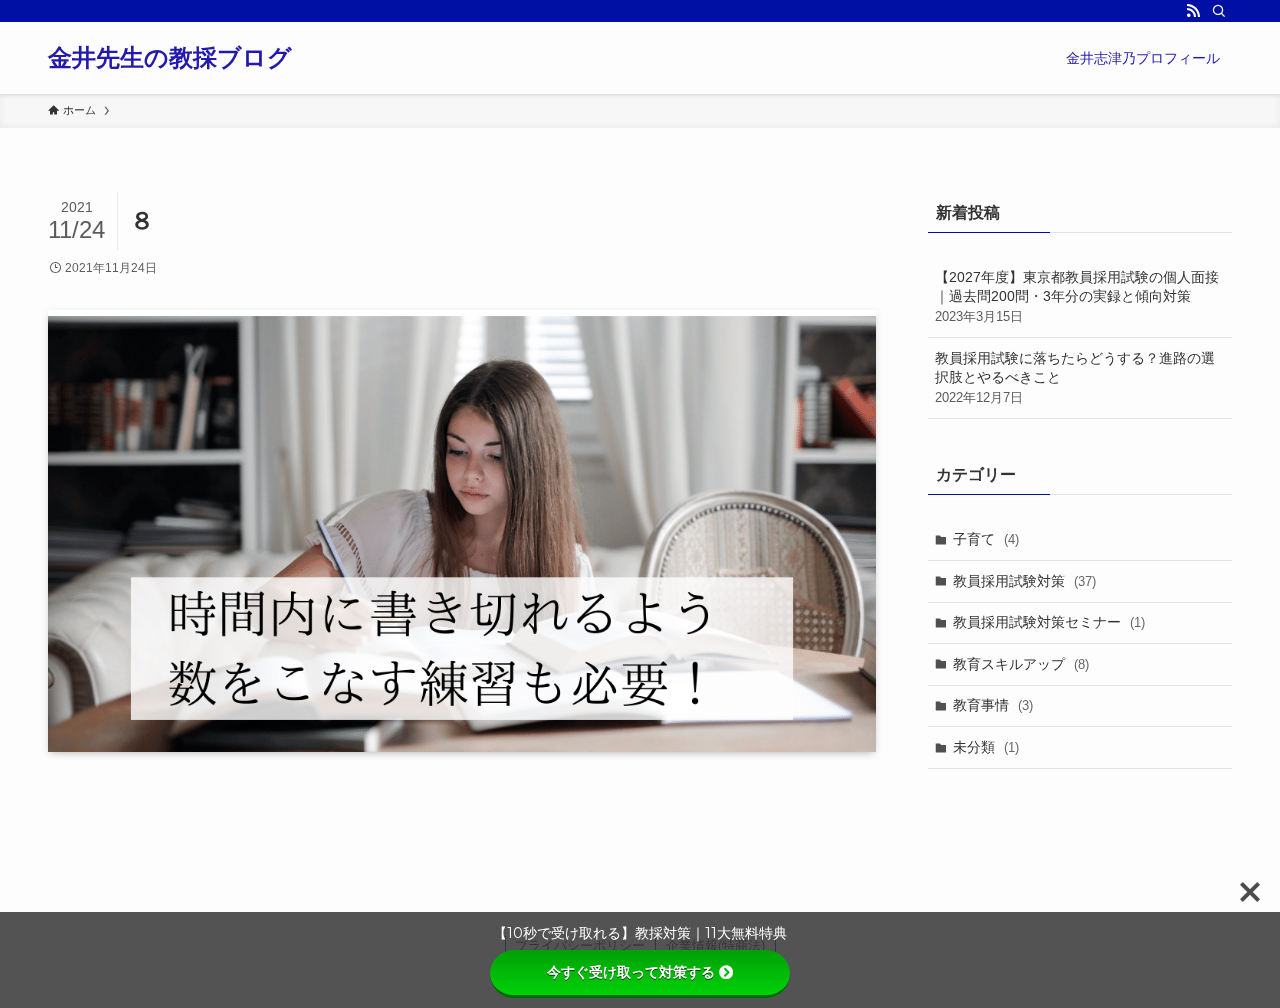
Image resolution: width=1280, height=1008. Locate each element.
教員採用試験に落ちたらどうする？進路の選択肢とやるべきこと (1075, 377)
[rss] (1193, 11)
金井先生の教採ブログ (170, 58)
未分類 (986, 747)
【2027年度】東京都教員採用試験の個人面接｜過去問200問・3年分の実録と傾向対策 (1077, 296)
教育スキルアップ (1021, 664)
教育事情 (993, 705)
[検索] (1219, 11)
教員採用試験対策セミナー (1049, 622)
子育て (986, 539)
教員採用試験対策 (1024, 581)
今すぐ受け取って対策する (631, 972)
